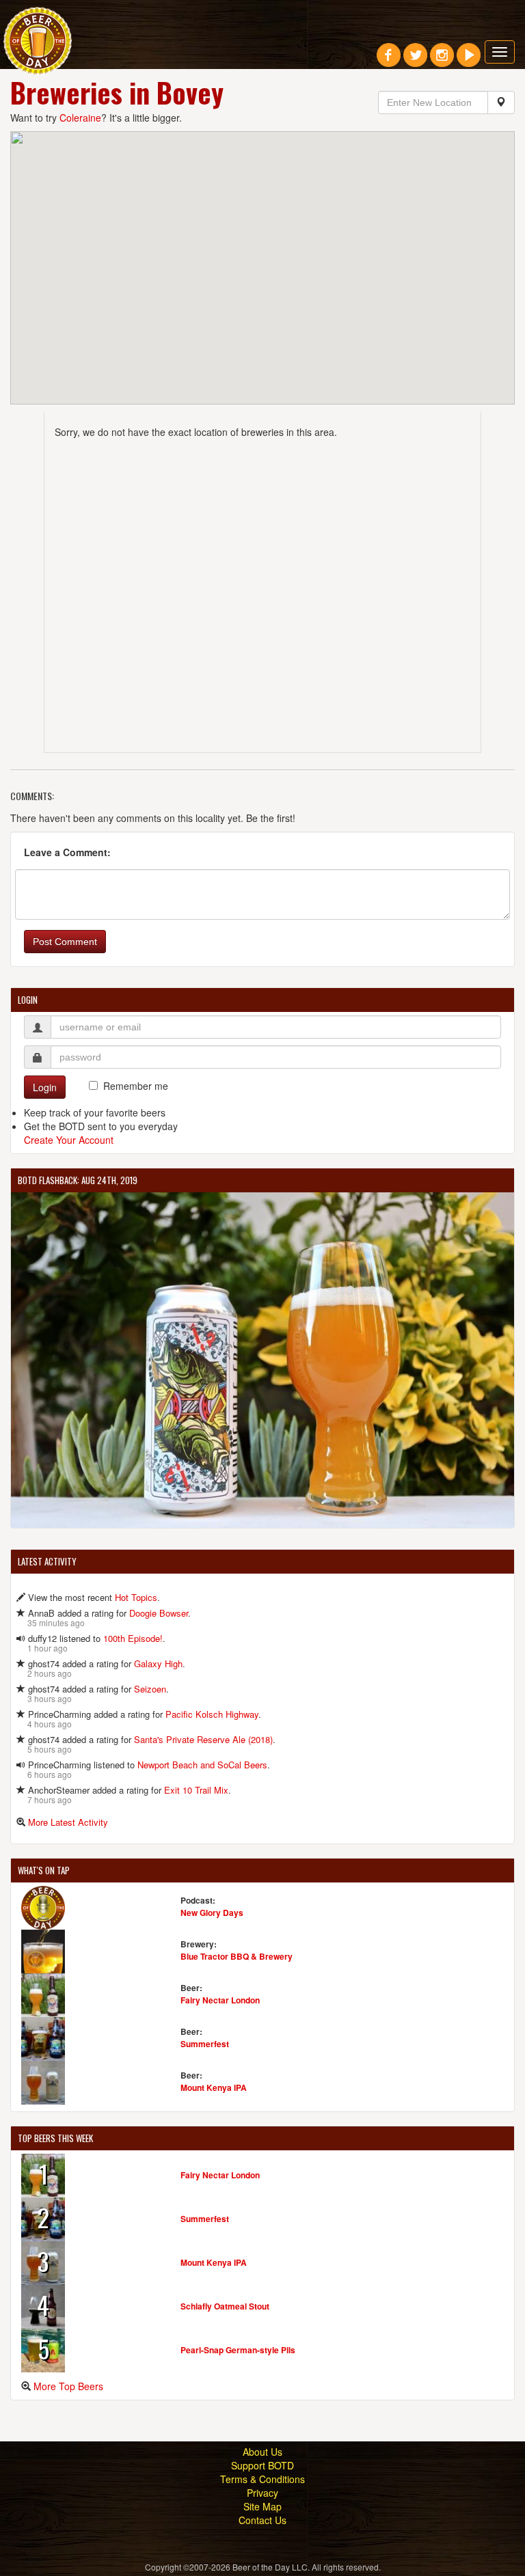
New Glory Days (212, 1913)
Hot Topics (136, 1597)
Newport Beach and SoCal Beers (202, 1765)
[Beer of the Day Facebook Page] (389, 60)
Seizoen (150, 1689)
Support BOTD (262, 2465)
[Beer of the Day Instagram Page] (442, 60)
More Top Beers (68, 2386)
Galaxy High (158, 1663)
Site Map (262, 2506)
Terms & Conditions (262, 2479)
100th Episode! (133, 1638)
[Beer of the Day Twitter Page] (415, 60)
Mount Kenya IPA (214, 2087)
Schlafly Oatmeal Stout (225, 2306)
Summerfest (205, 2044)
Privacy (262, 2493)
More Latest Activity (68, 1822)
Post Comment (65, 942)
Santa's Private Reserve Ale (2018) (203, 1739)
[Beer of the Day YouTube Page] (469, 60)
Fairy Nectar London (220, 2000)
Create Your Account (69, 1140)
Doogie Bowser (159, 1613)
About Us (262, 2452)
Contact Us (262, 2520)
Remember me (136, 1086)
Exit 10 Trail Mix (196, 1790)
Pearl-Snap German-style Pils (238, 2350)
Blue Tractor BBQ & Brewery (237, 1956)
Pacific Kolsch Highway (212, 1714)
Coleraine (80, 118)
